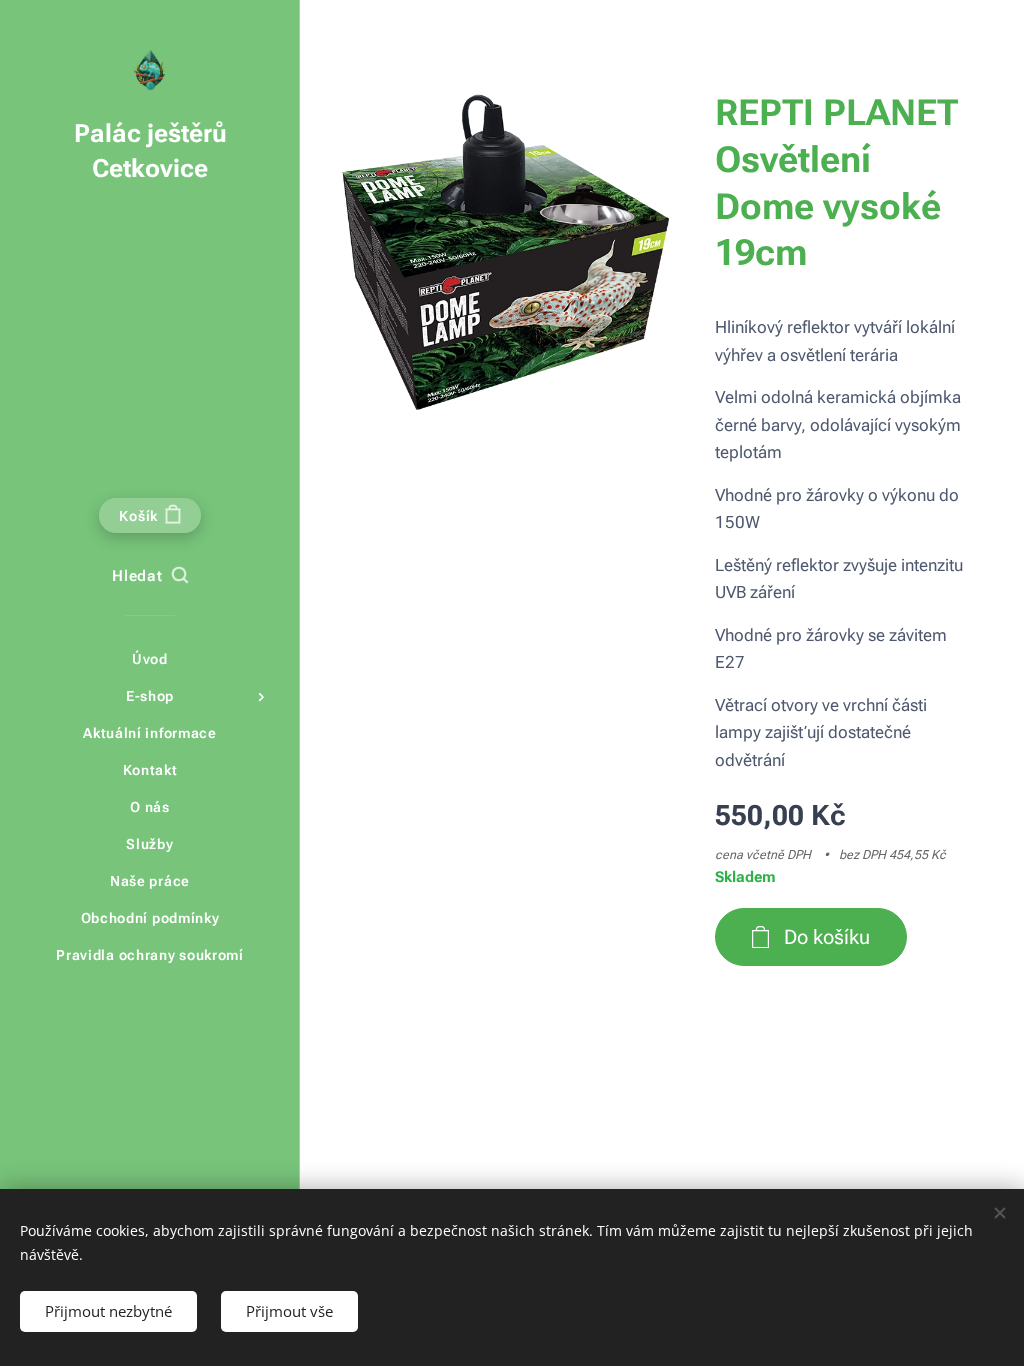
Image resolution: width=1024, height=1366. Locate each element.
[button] (149, 577)
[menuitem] (150, 659)
